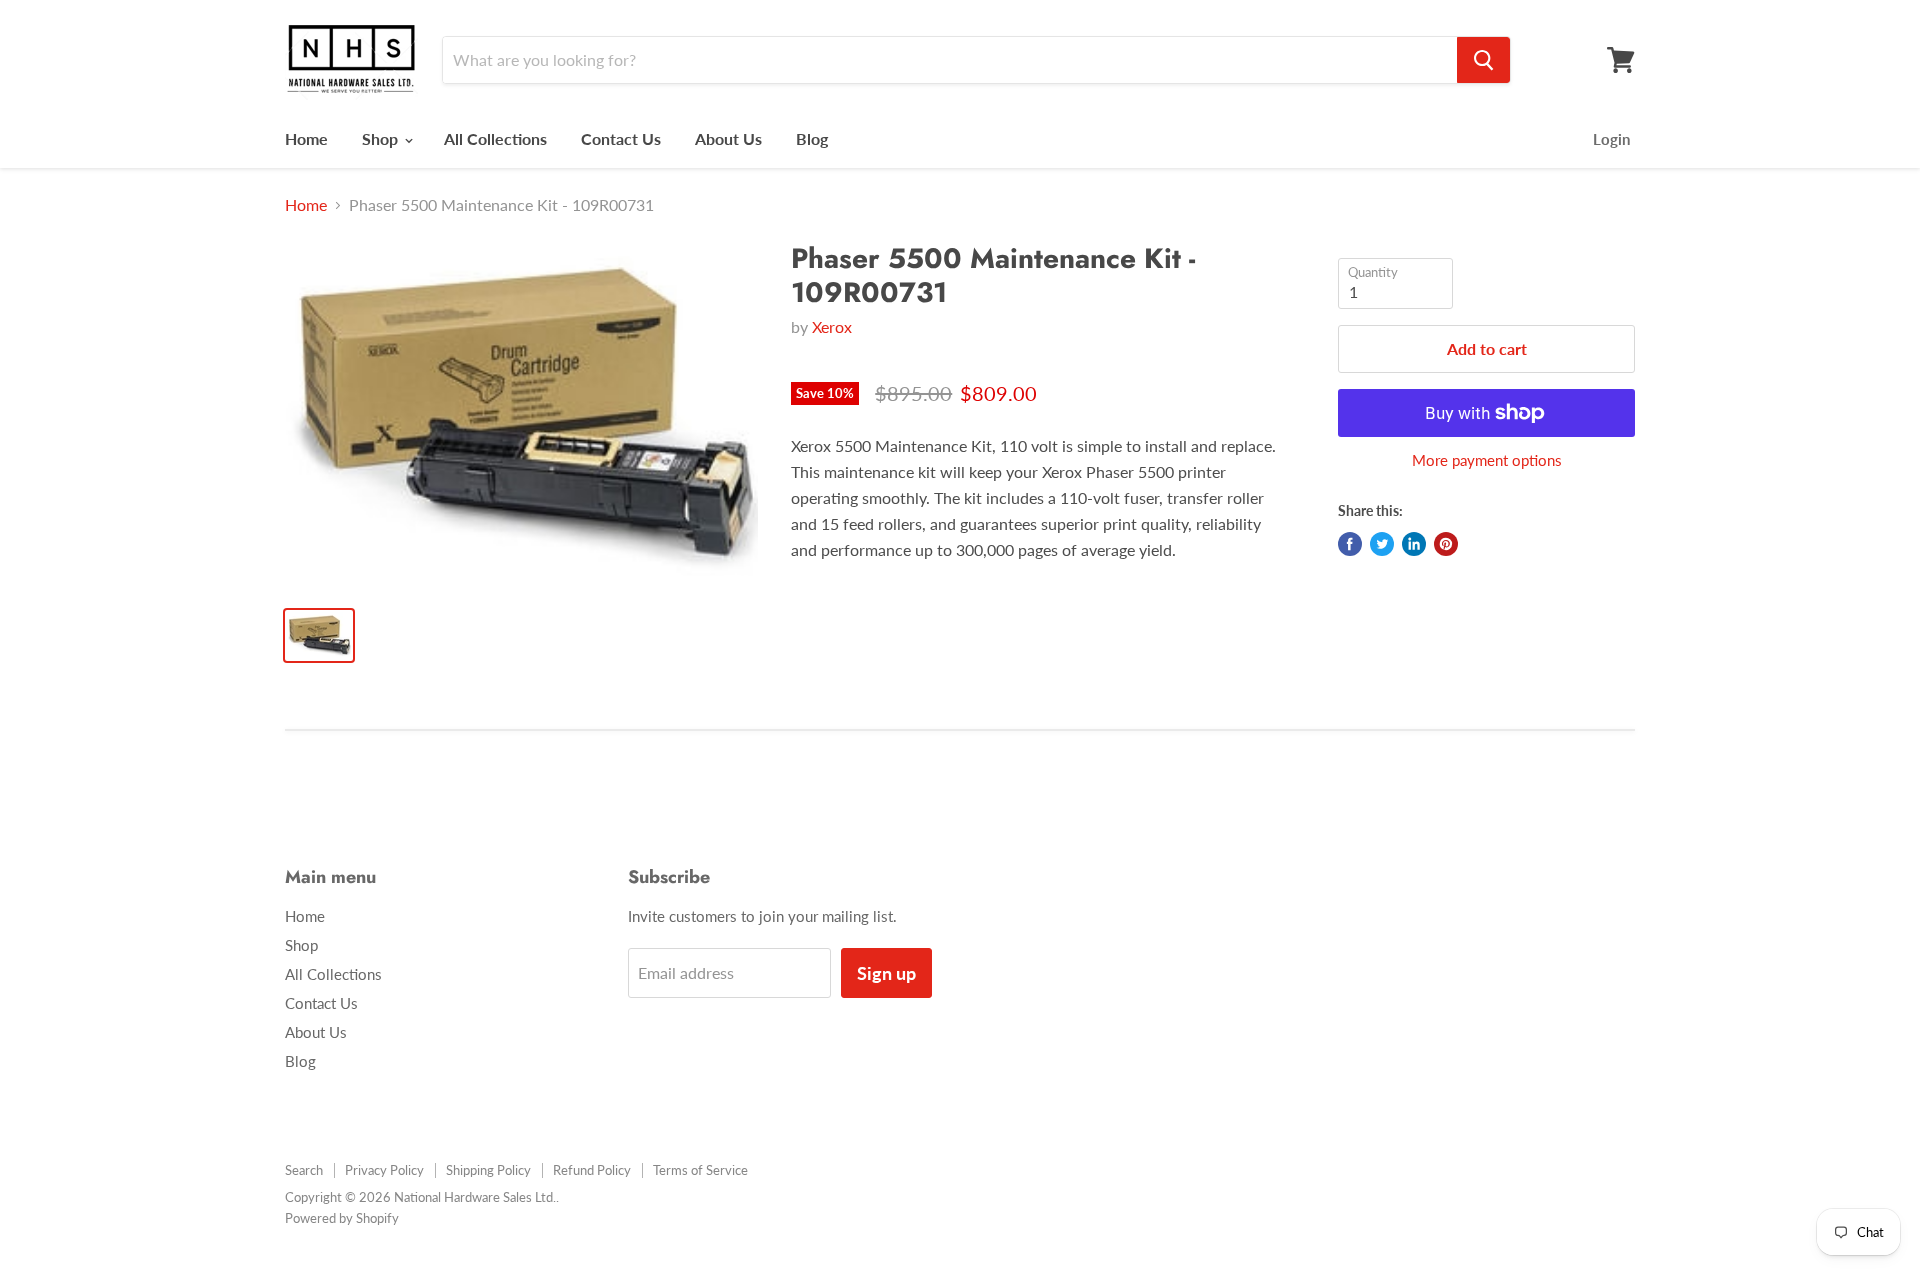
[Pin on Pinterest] (1446, 544)
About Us (728, 138)
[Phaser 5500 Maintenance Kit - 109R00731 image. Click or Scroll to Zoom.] (521, 416)
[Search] (1483, 60)
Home (306, 138)
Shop (382, 138)
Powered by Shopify (342, 1218)
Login (1611, 139)
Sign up (886, 973)
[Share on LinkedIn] (1414, 544)
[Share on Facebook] (1350, 544)
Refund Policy (592, 1170)
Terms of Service (700, 1170)
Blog (812, 138)
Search (304, 1170)
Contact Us (621, 138)
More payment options (1487, 460)
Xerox (832, 326)
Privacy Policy (384, 1170)
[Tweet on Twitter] (1382, 544)
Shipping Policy (488, 1170)
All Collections (495, 138)
